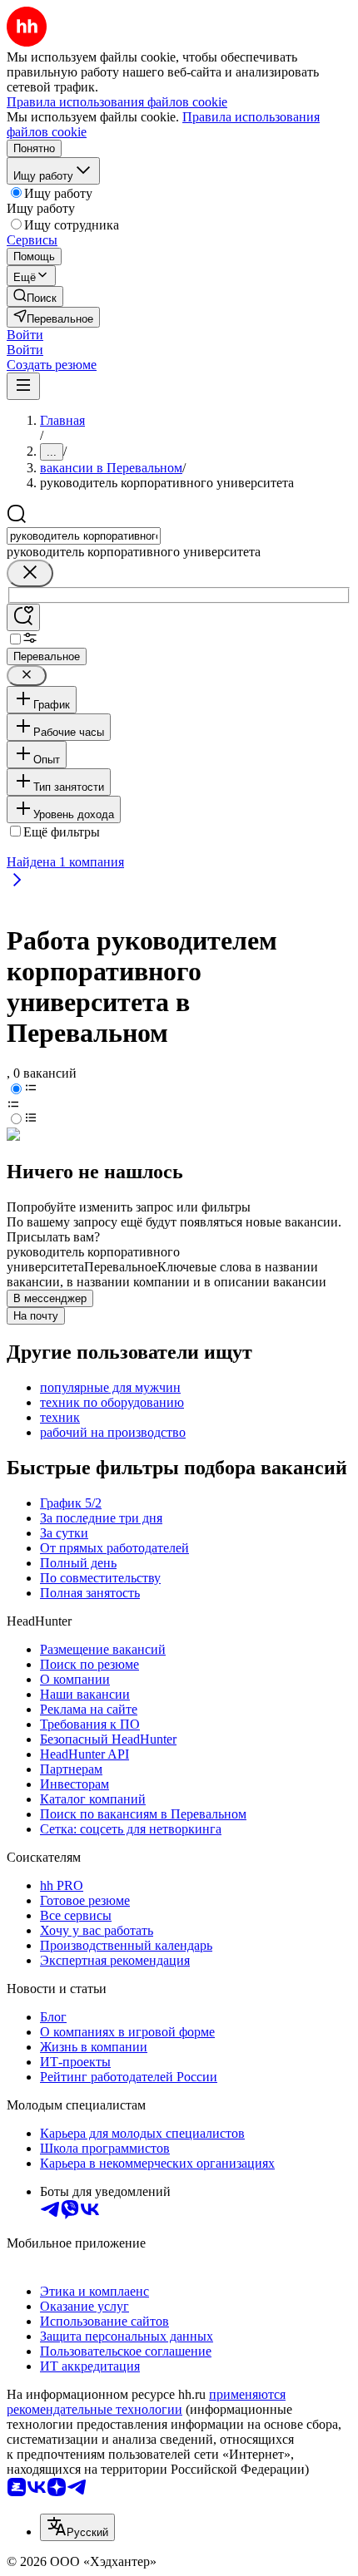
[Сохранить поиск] (23, 617)
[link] (35, 296)
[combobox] (84, 536)
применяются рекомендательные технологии (146, 2402)
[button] (25, 335)
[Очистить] (30, 573)
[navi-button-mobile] (23, 386)
